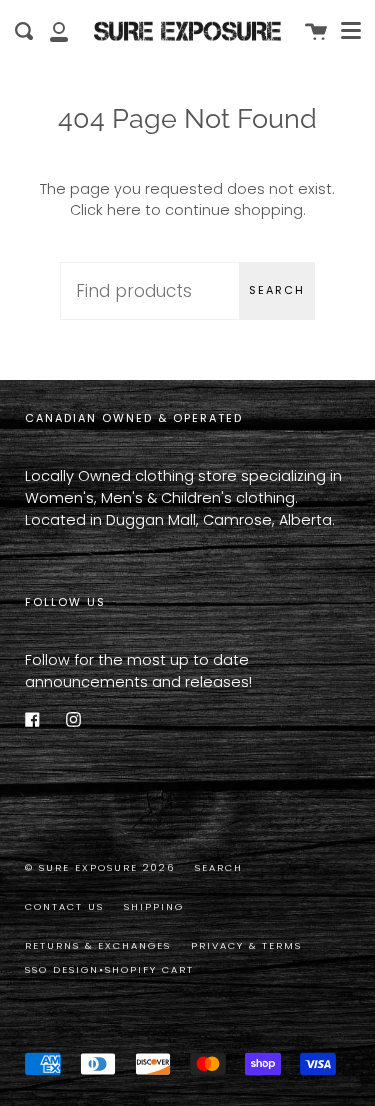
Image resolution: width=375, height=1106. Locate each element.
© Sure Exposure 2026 (100, 867)
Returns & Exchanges (98, 945)
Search (277, 290)
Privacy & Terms (246, 945)
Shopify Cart (149, 969)
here (124, 210)
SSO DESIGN (62, 969)
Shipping (154, 906)
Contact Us (64, 906)
